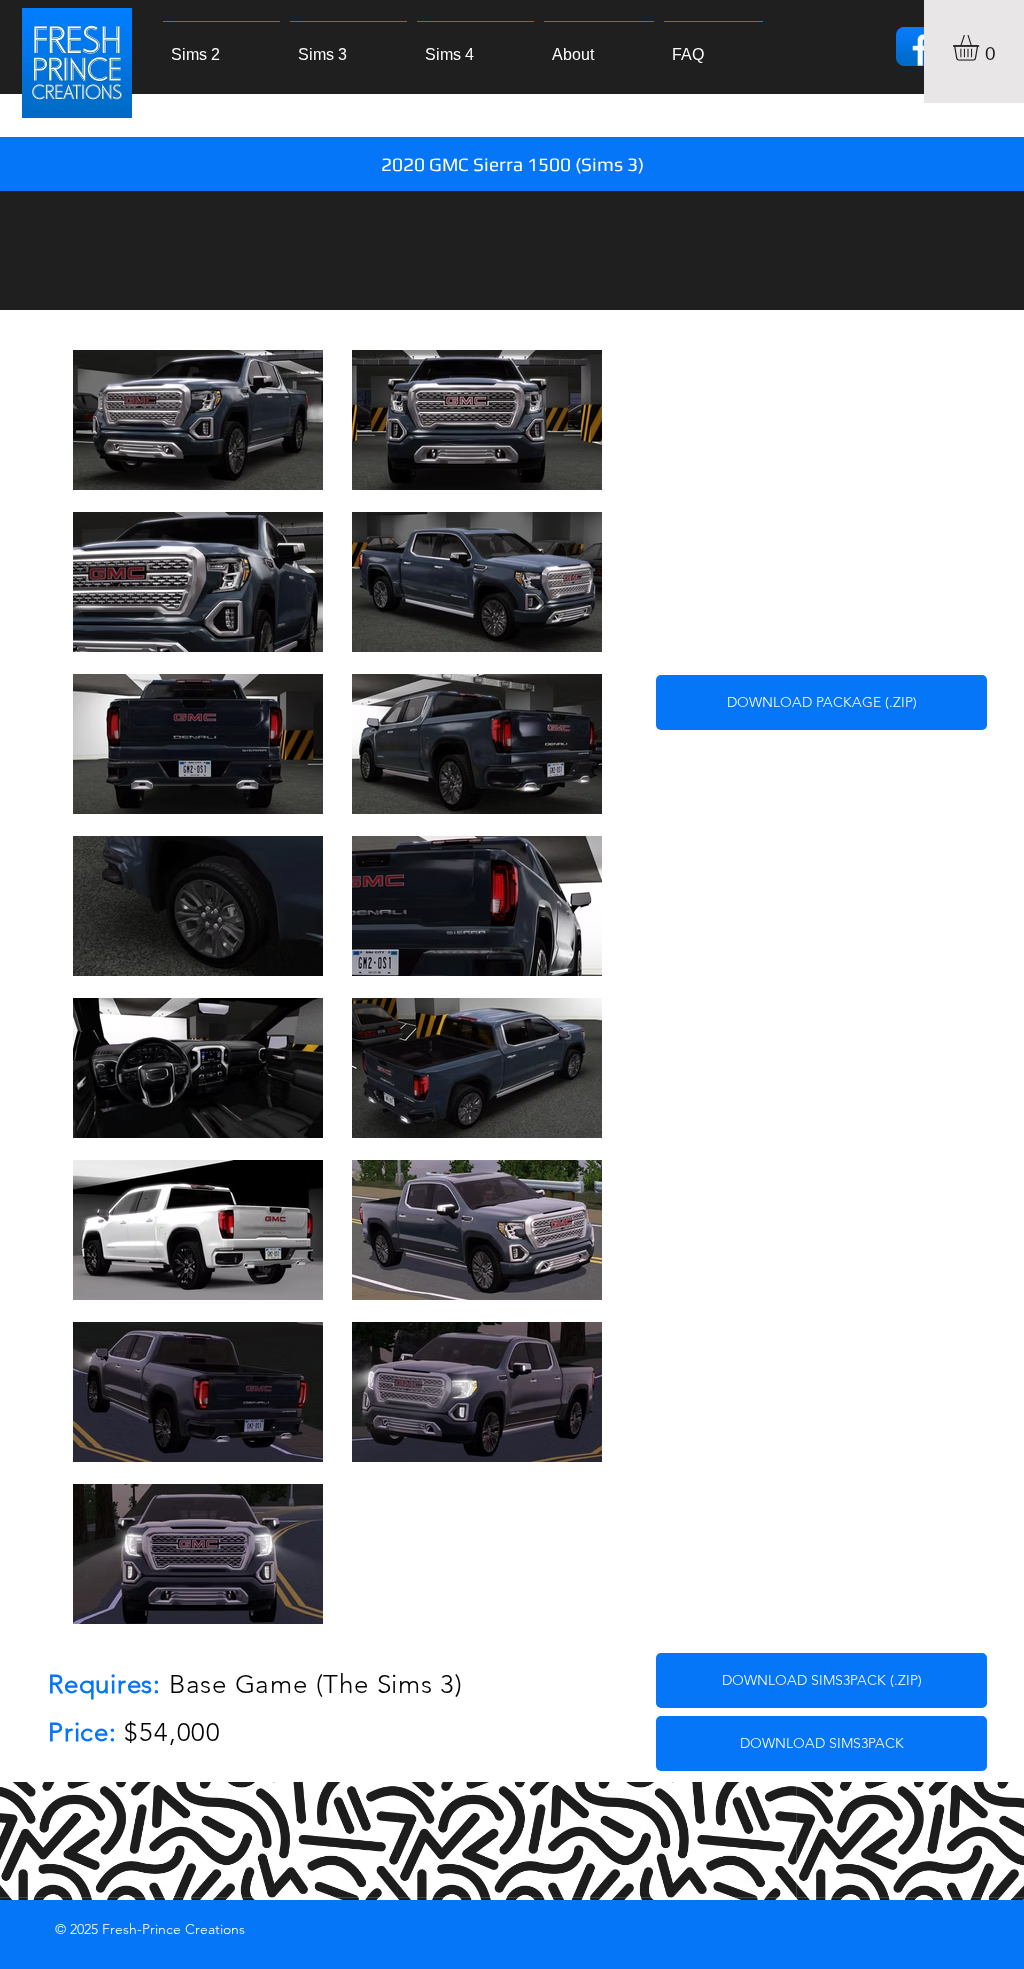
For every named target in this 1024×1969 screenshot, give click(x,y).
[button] (981, 48)
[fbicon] (915, 46)
